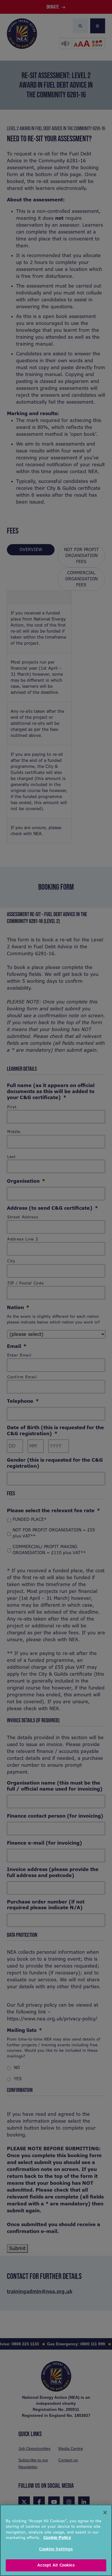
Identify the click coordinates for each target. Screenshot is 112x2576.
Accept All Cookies (56, 2565)
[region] (56, 2540)
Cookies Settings (56, 2549)
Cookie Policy (57, 2538)
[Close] (105, 2513)
